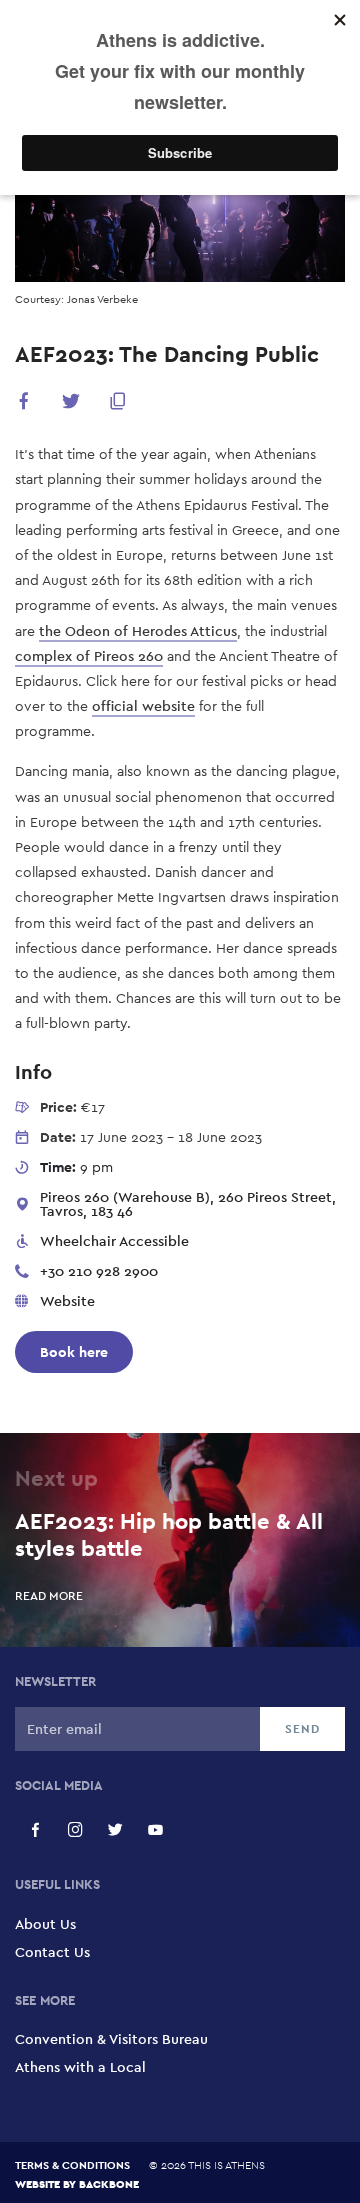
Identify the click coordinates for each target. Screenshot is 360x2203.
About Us (45, 1924)
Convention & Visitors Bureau (111, 2039)
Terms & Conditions (72, 2165)
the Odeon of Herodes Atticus (138, 631)
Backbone (109, 2183)
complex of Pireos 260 (89, 656)
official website (143, 706)
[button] (24, 404)
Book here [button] (74, 1352)
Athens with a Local (80, 2067)
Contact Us (52, 1952)
